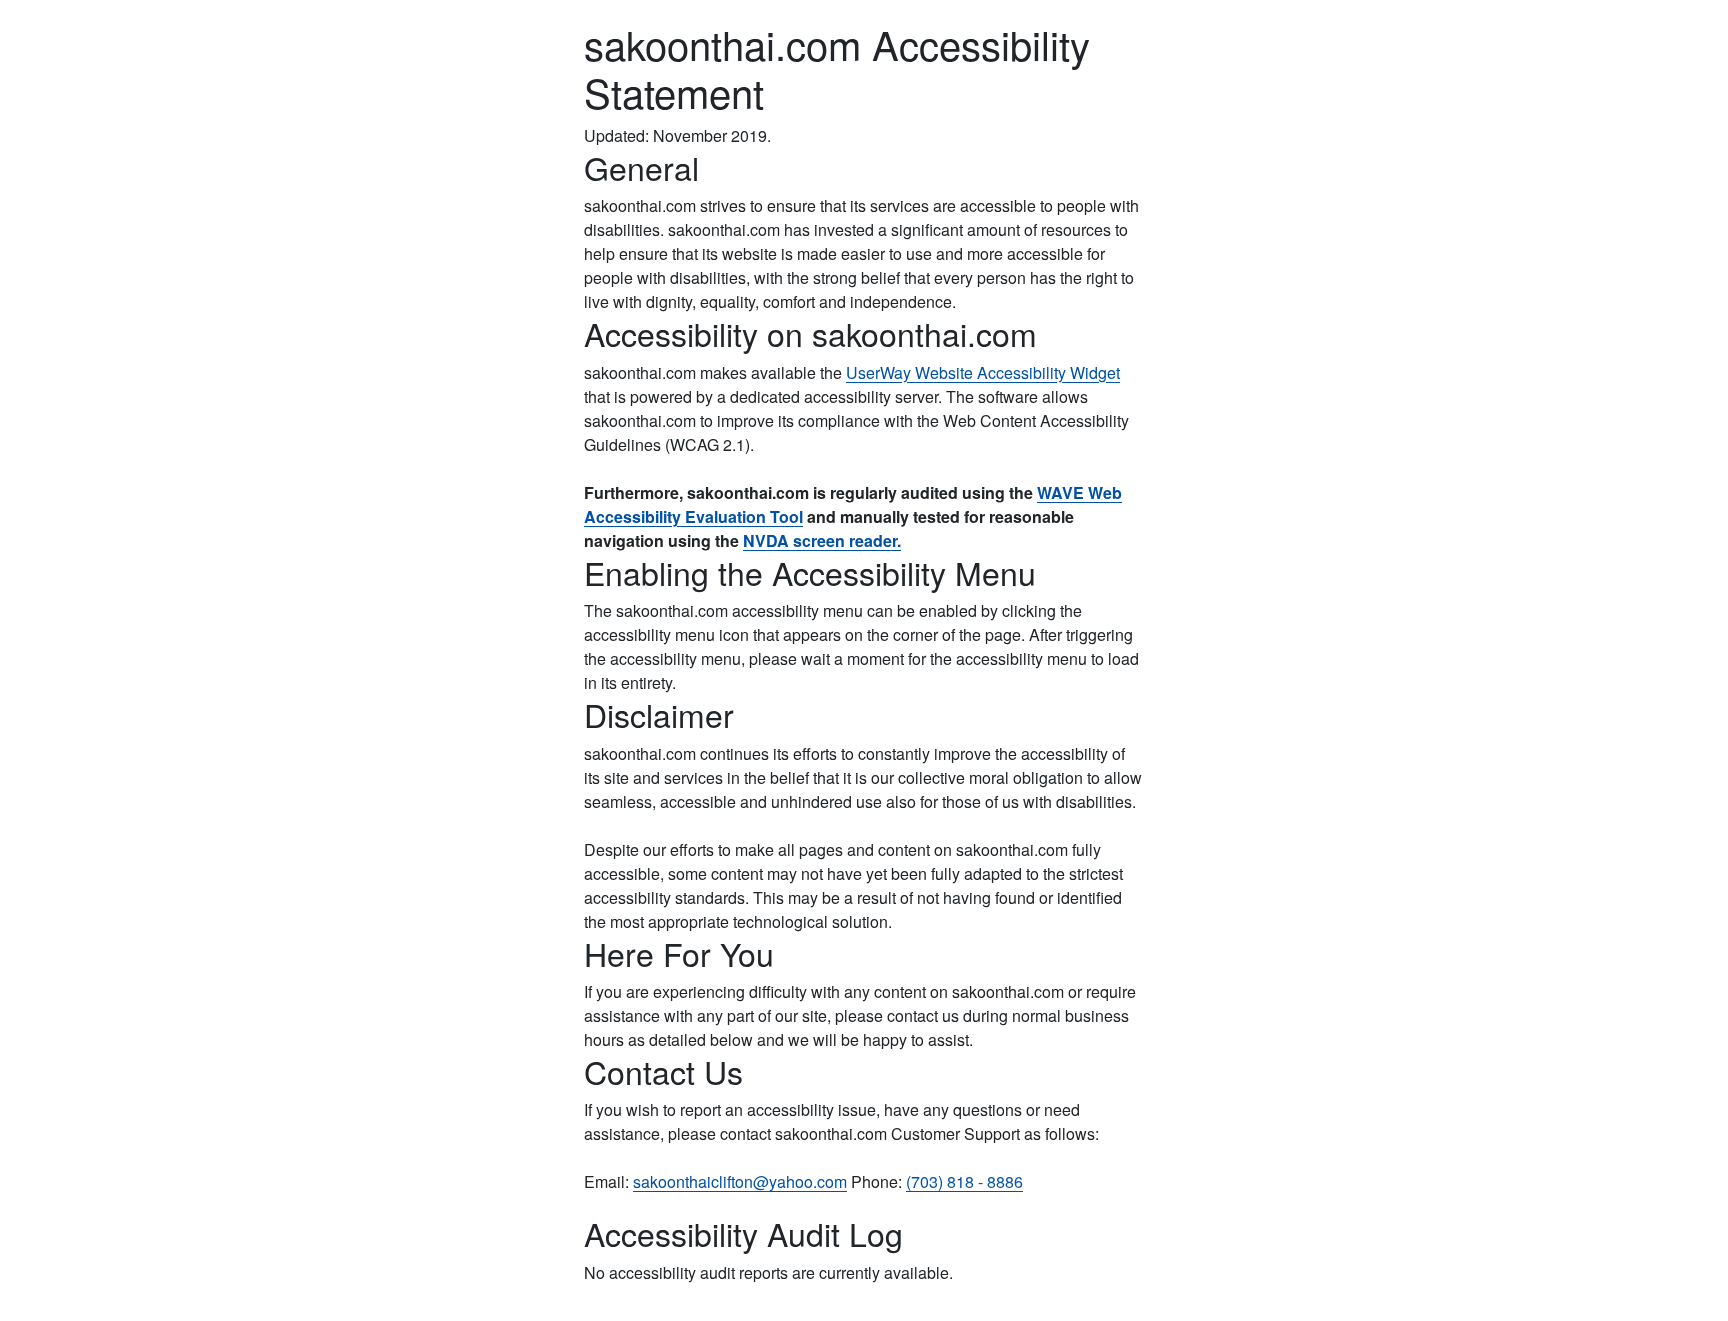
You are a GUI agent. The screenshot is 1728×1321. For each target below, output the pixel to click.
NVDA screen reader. (822, 540)
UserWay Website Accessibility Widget (983, 372)
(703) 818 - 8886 (964, 1181)
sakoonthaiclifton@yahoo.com (740, 1181)
